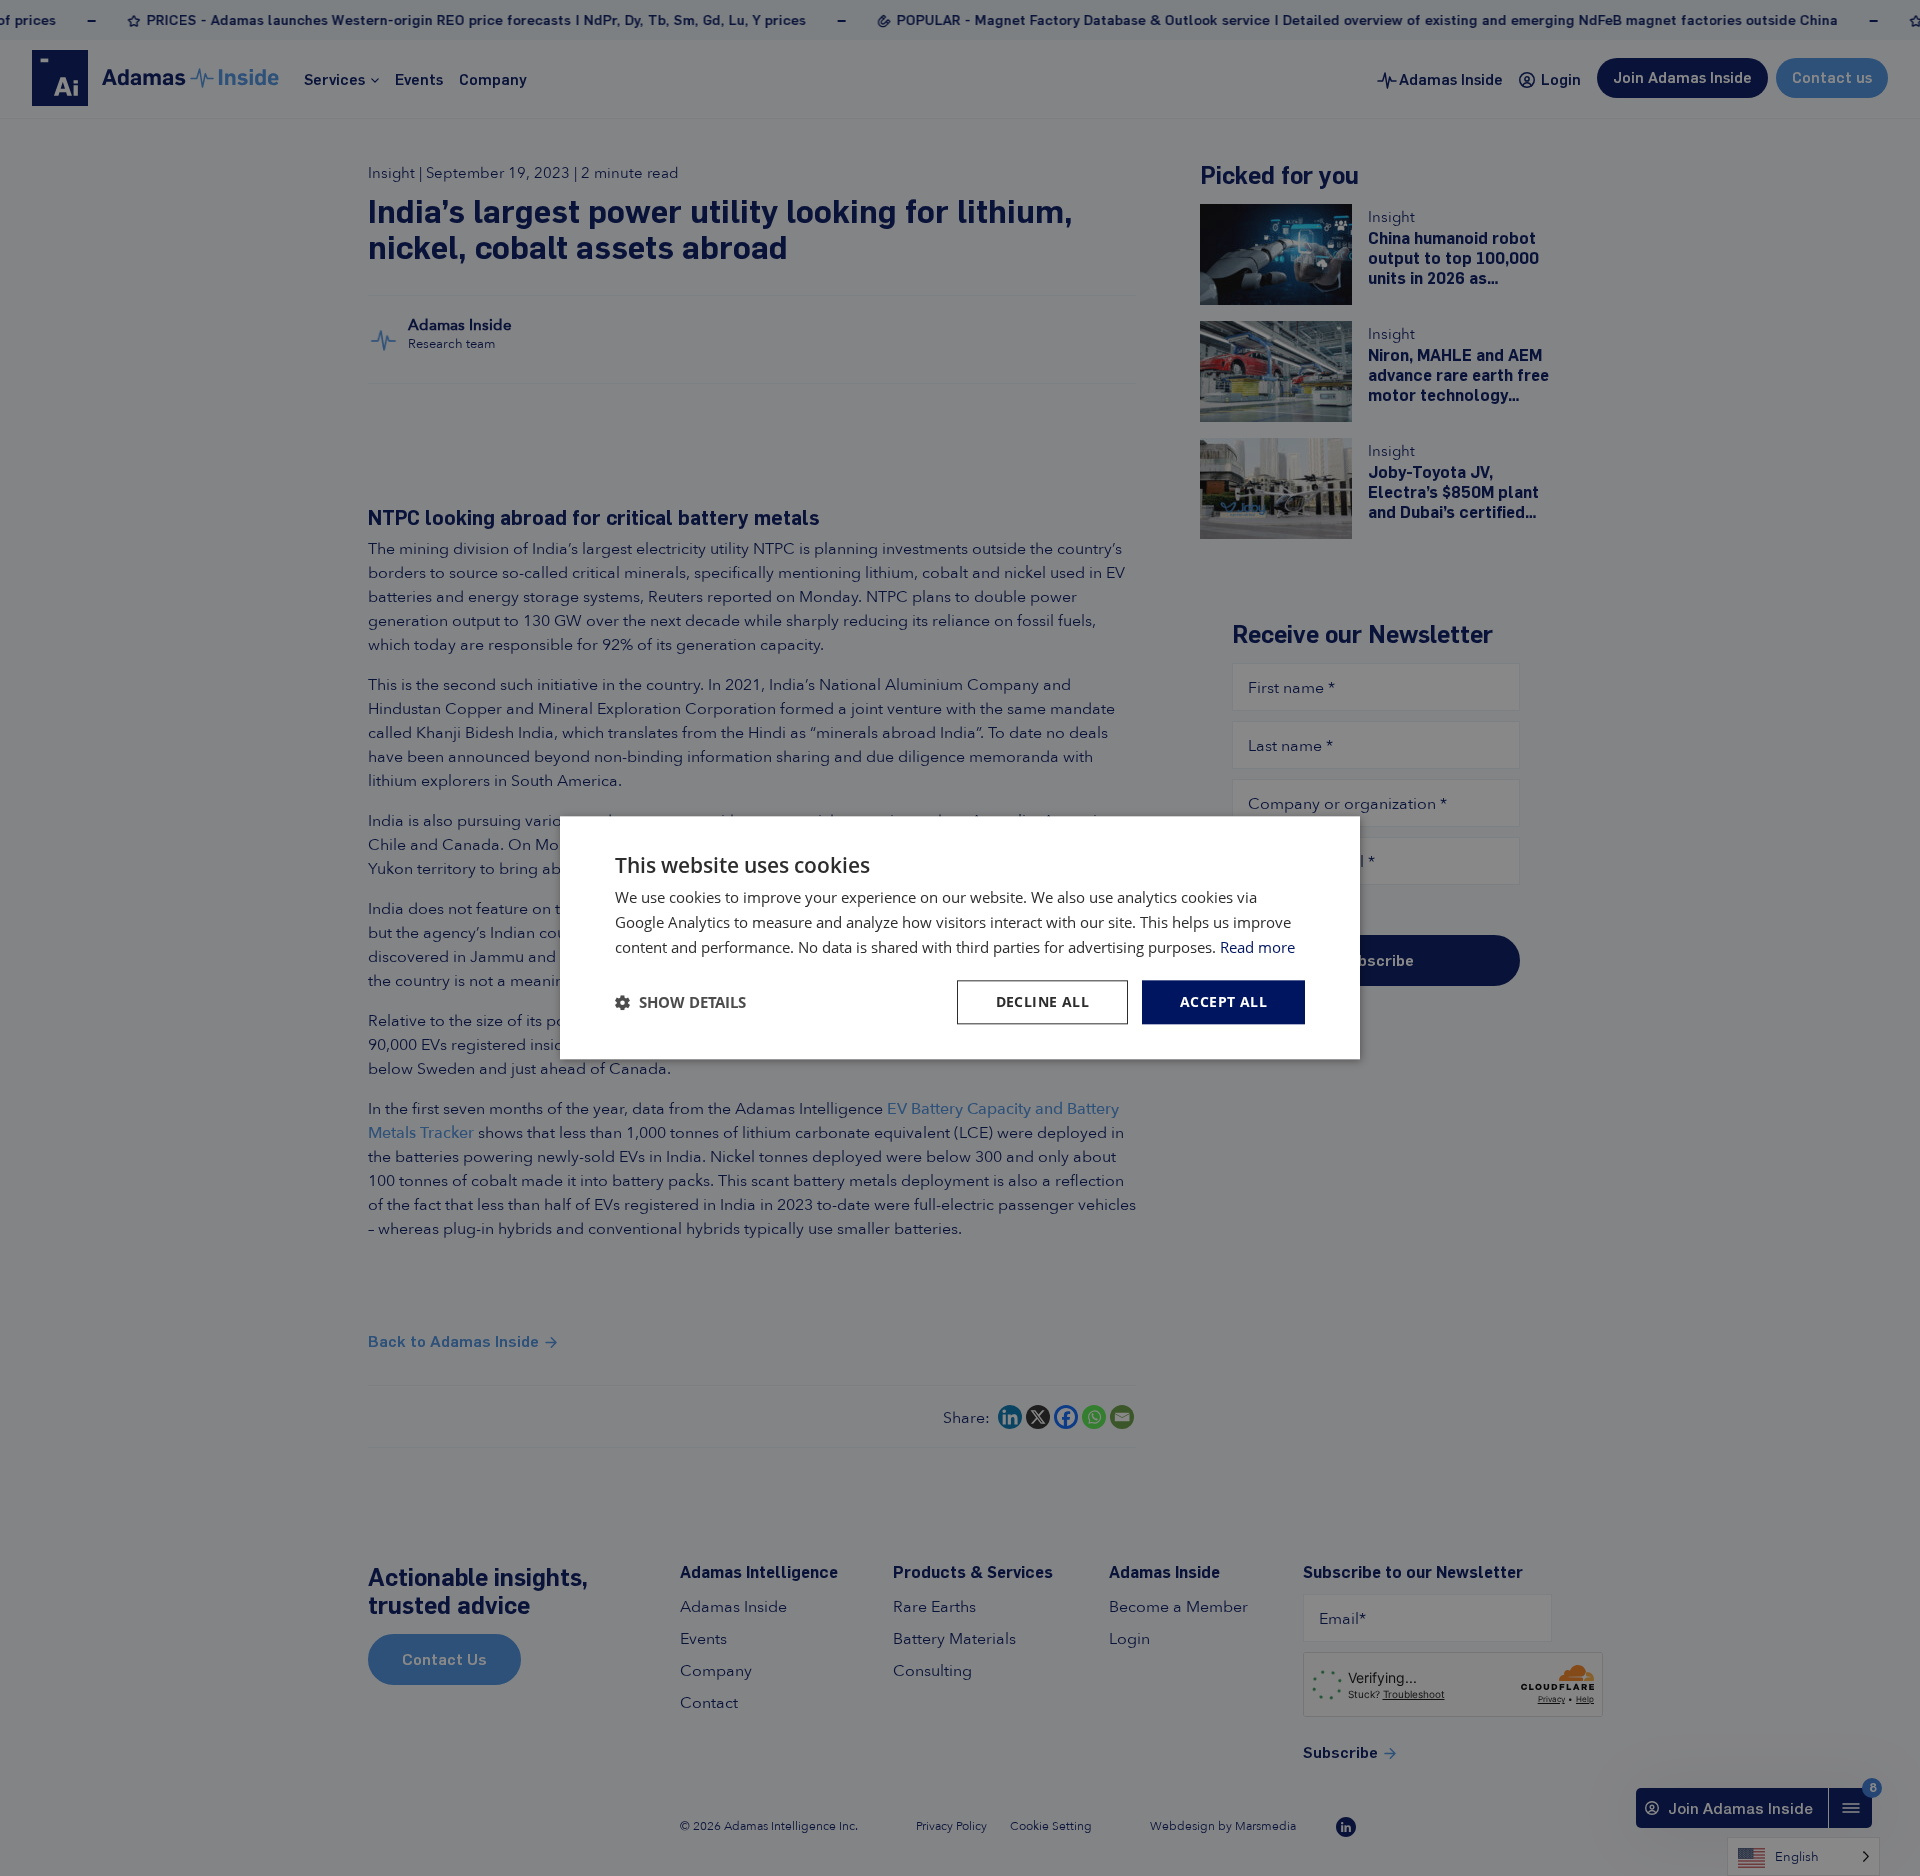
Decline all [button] (1042, 1001)
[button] (680, 1002)
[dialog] (960, 937)
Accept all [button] (1223, 1001)
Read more (1257, 947)
